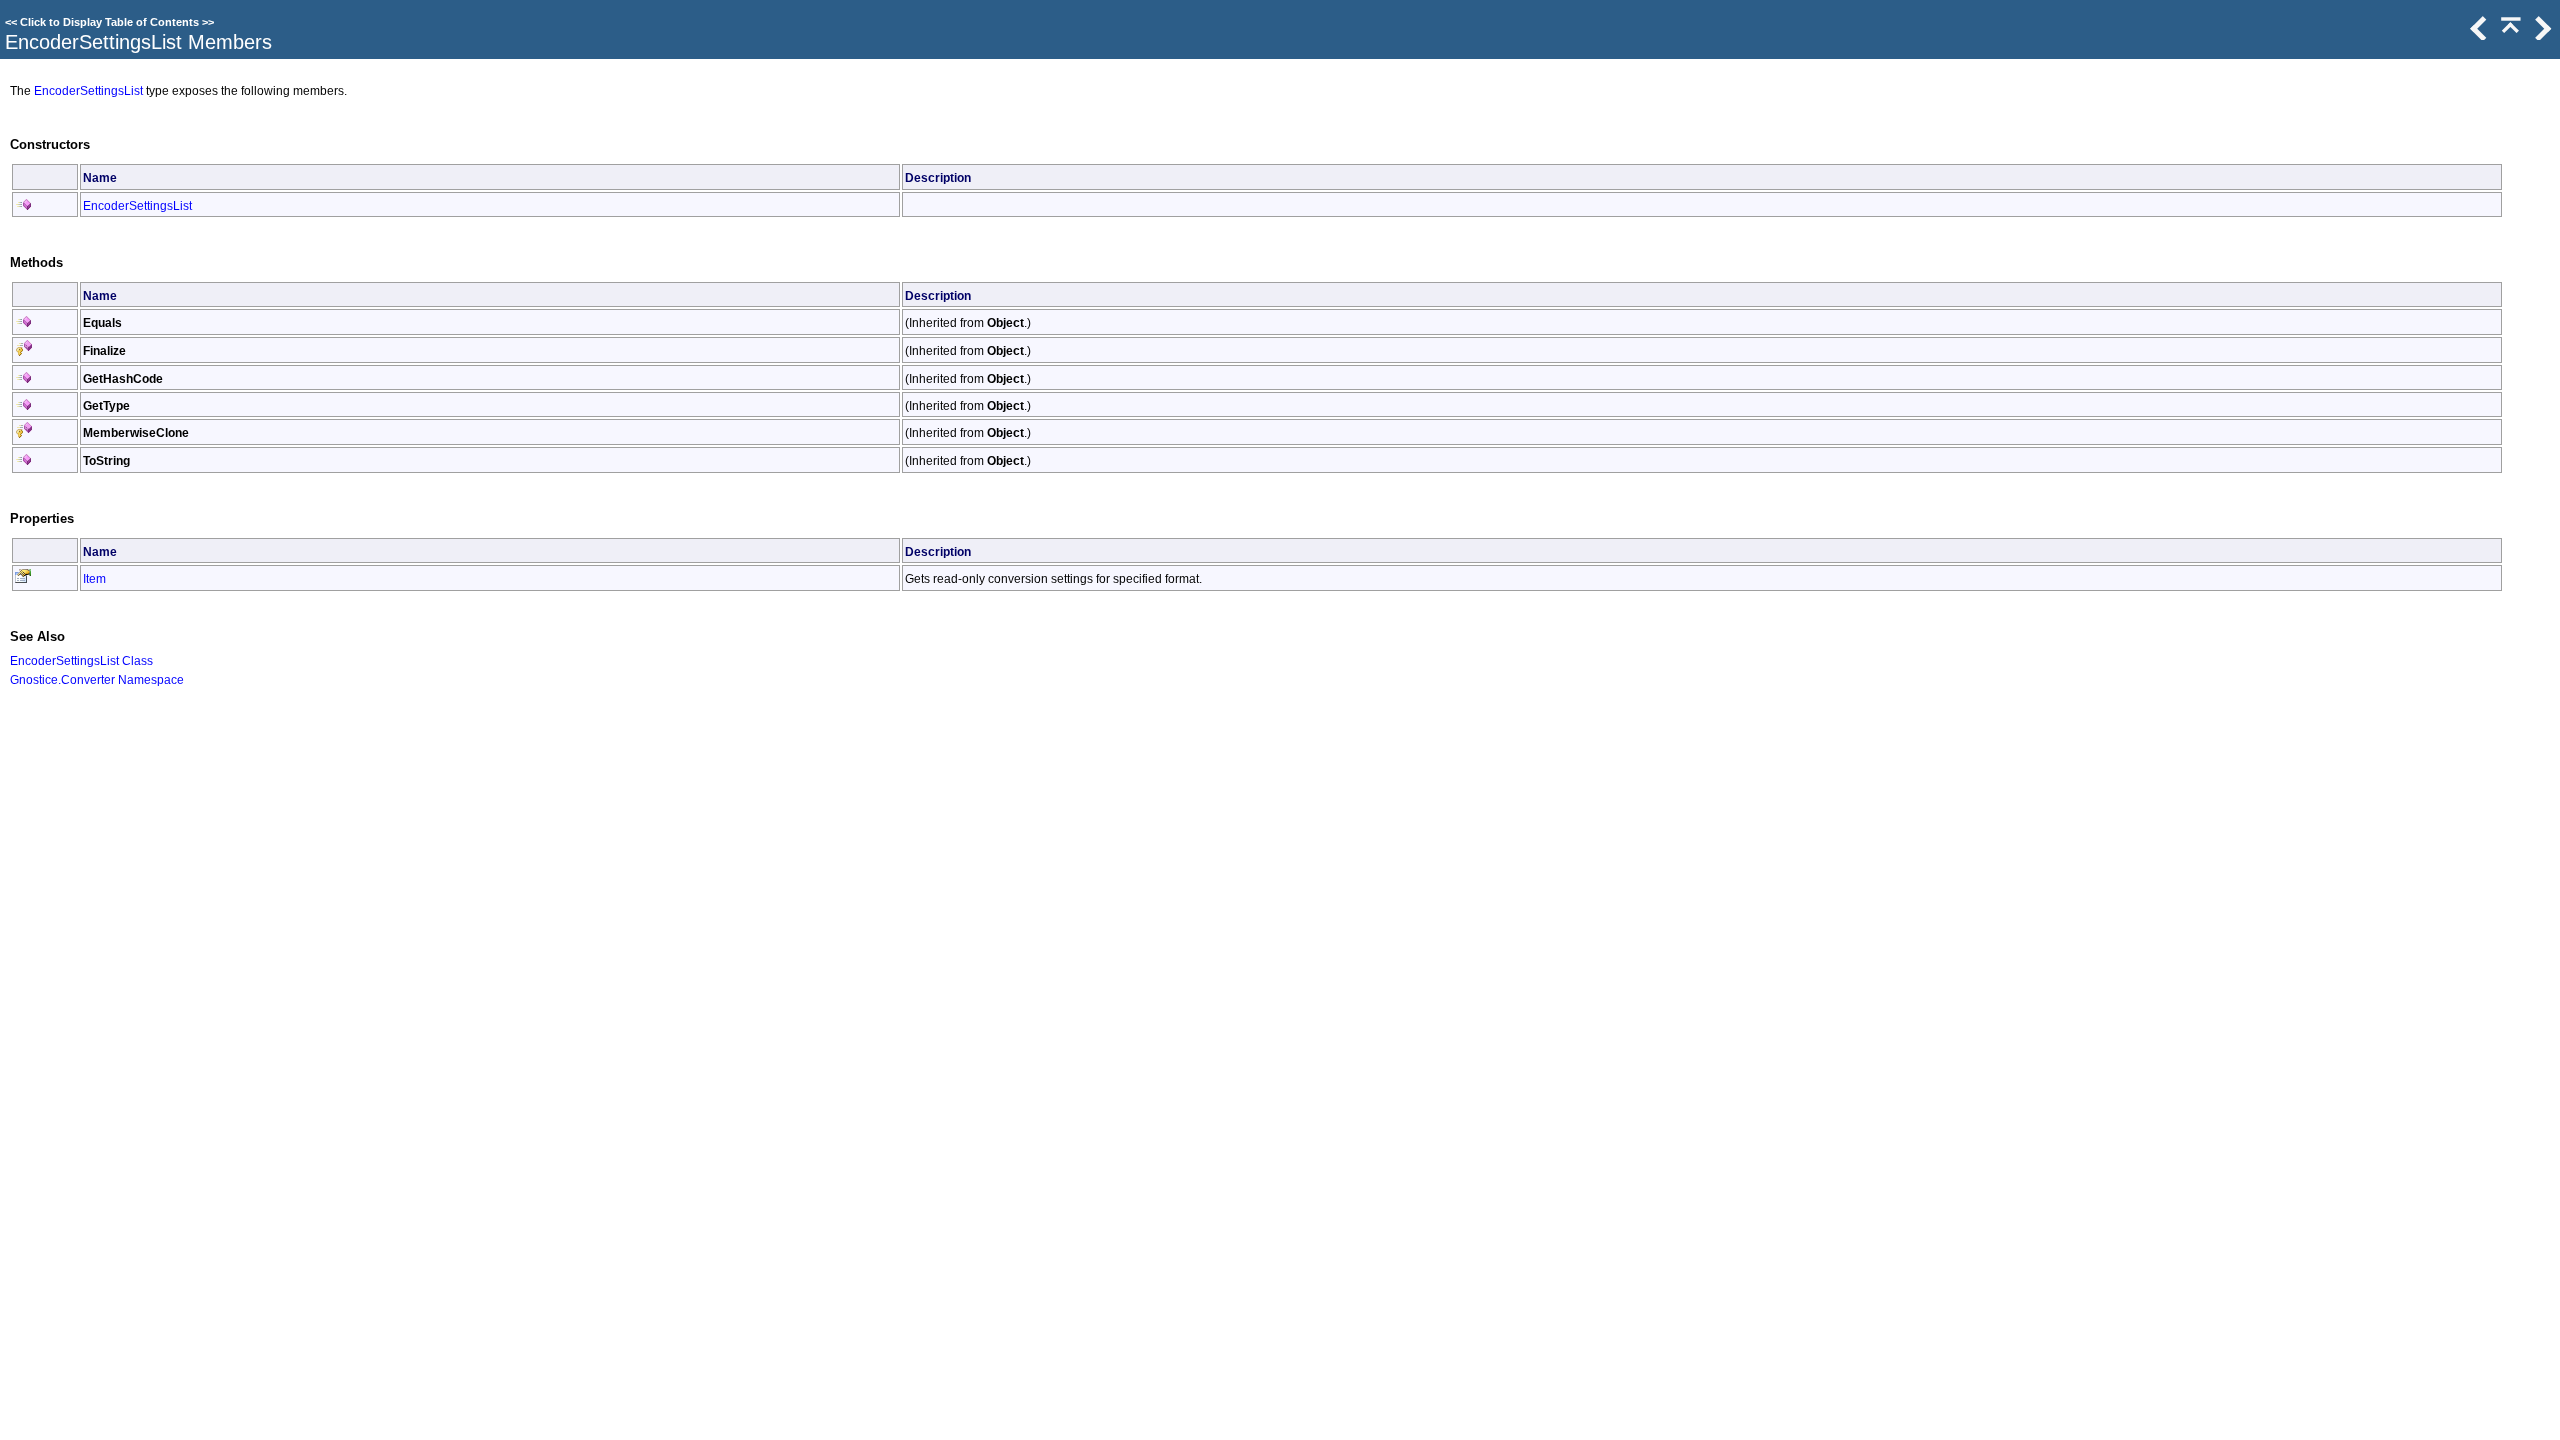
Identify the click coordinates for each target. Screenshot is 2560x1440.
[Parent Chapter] (2509, 34)
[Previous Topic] (2477, 34)
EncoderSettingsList (88, 90)
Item (94, 578)
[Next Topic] (2541, 34)
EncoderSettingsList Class (81, 660)
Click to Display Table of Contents (109, 22)
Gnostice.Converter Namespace (97, 679)
